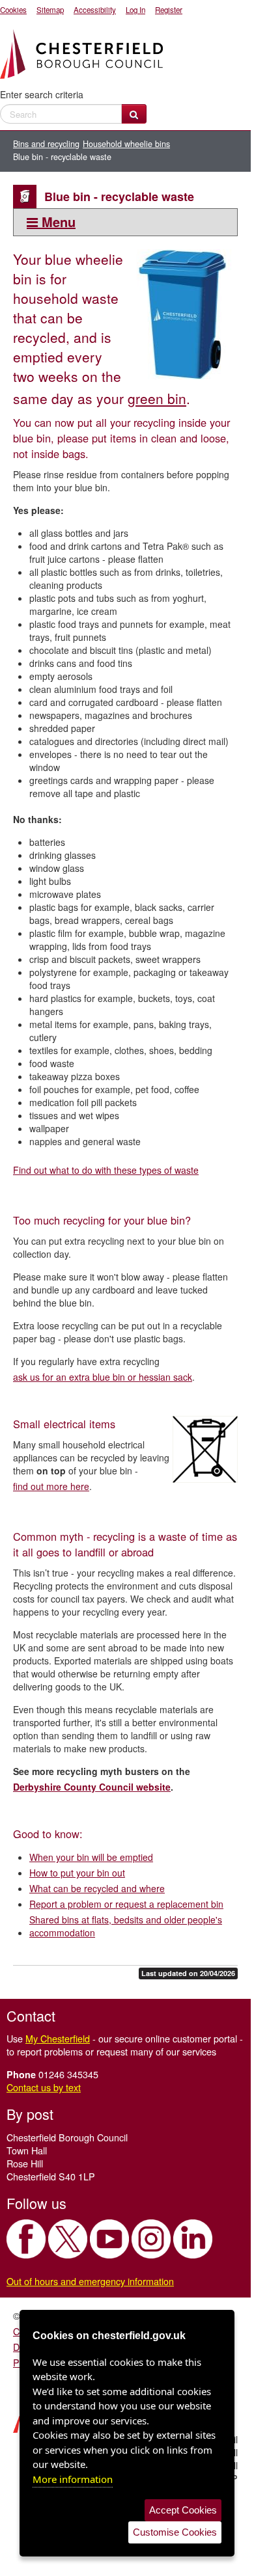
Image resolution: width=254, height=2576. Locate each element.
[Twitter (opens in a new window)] (68, 2239)
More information (73, 2479)
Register (169, 10)
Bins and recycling (46, 144)
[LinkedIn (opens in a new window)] (193, 2239)
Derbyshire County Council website (92, 1787)
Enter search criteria (42, 94)
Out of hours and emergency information (90, 2281)
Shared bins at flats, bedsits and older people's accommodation (126, 1926)
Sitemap (50, 10)
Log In (135, 10)
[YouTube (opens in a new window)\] (109, 2239)
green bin (157, 398)
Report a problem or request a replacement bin (126, 1904)
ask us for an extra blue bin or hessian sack (103, 1377)
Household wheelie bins (126, 144)
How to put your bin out (77, 1873)
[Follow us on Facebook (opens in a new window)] (26, 2239)
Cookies (13, 10)
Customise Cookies (175, 2532)
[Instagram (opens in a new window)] (151, 2239)
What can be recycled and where (97, 1888)
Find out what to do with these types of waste (106, 1170)
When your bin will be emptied (91, 1857)
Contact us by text (44, 2087)
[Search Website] (134, 114)
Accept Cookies (183, 2510)
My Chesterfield (58, 2038)
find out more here (51, 1486)
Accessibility (95, 10)
